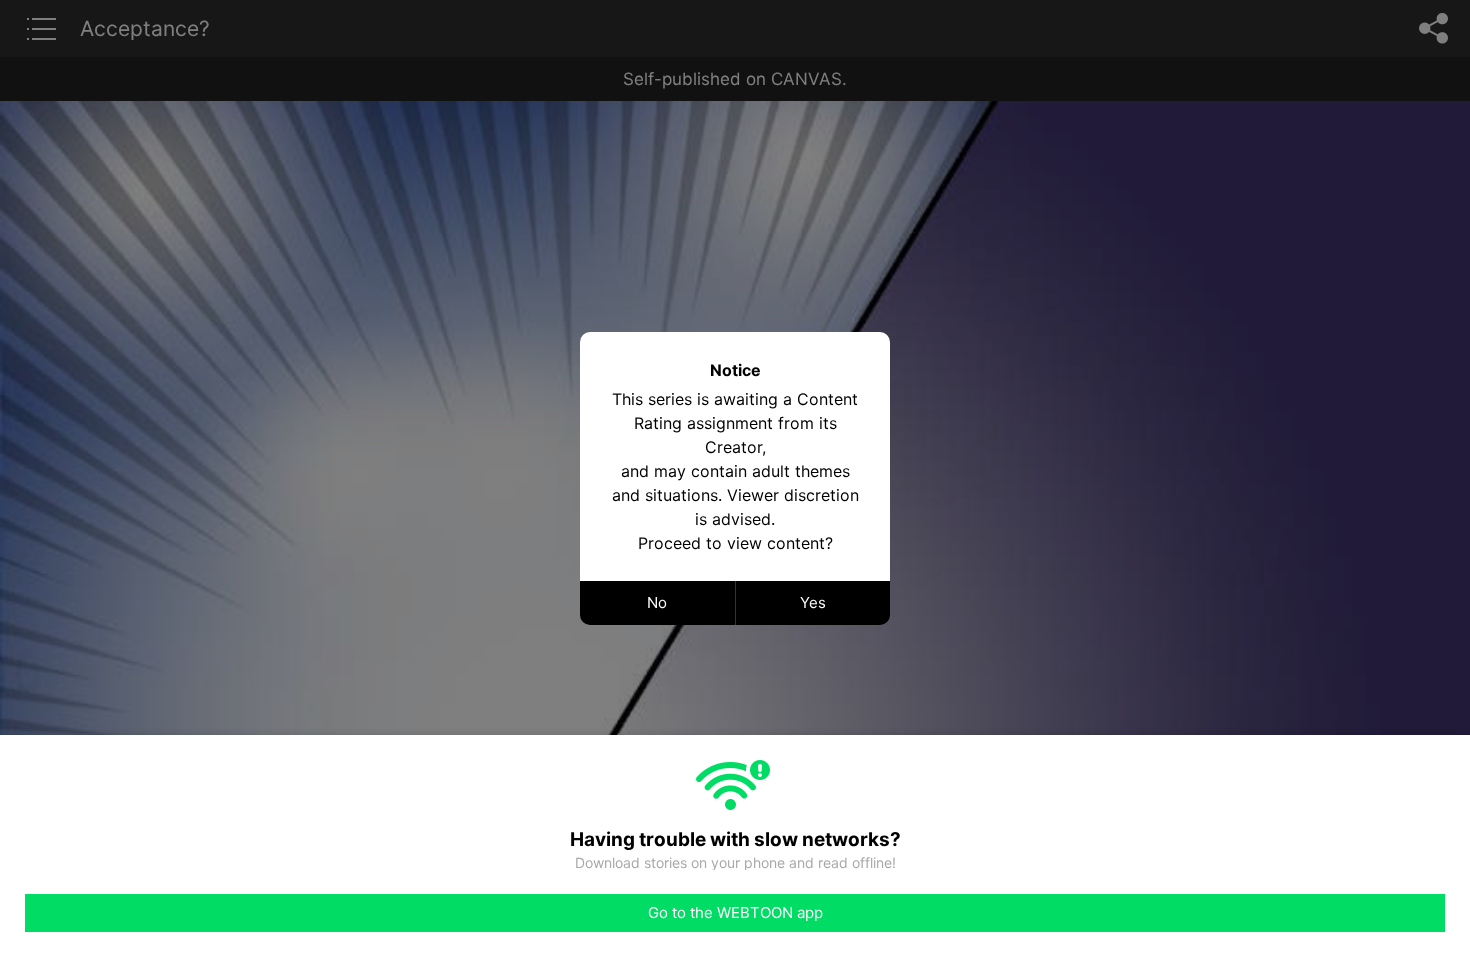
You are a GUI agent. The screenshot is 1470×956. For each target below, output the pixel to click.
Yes (813, 602)
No (657, 602)
